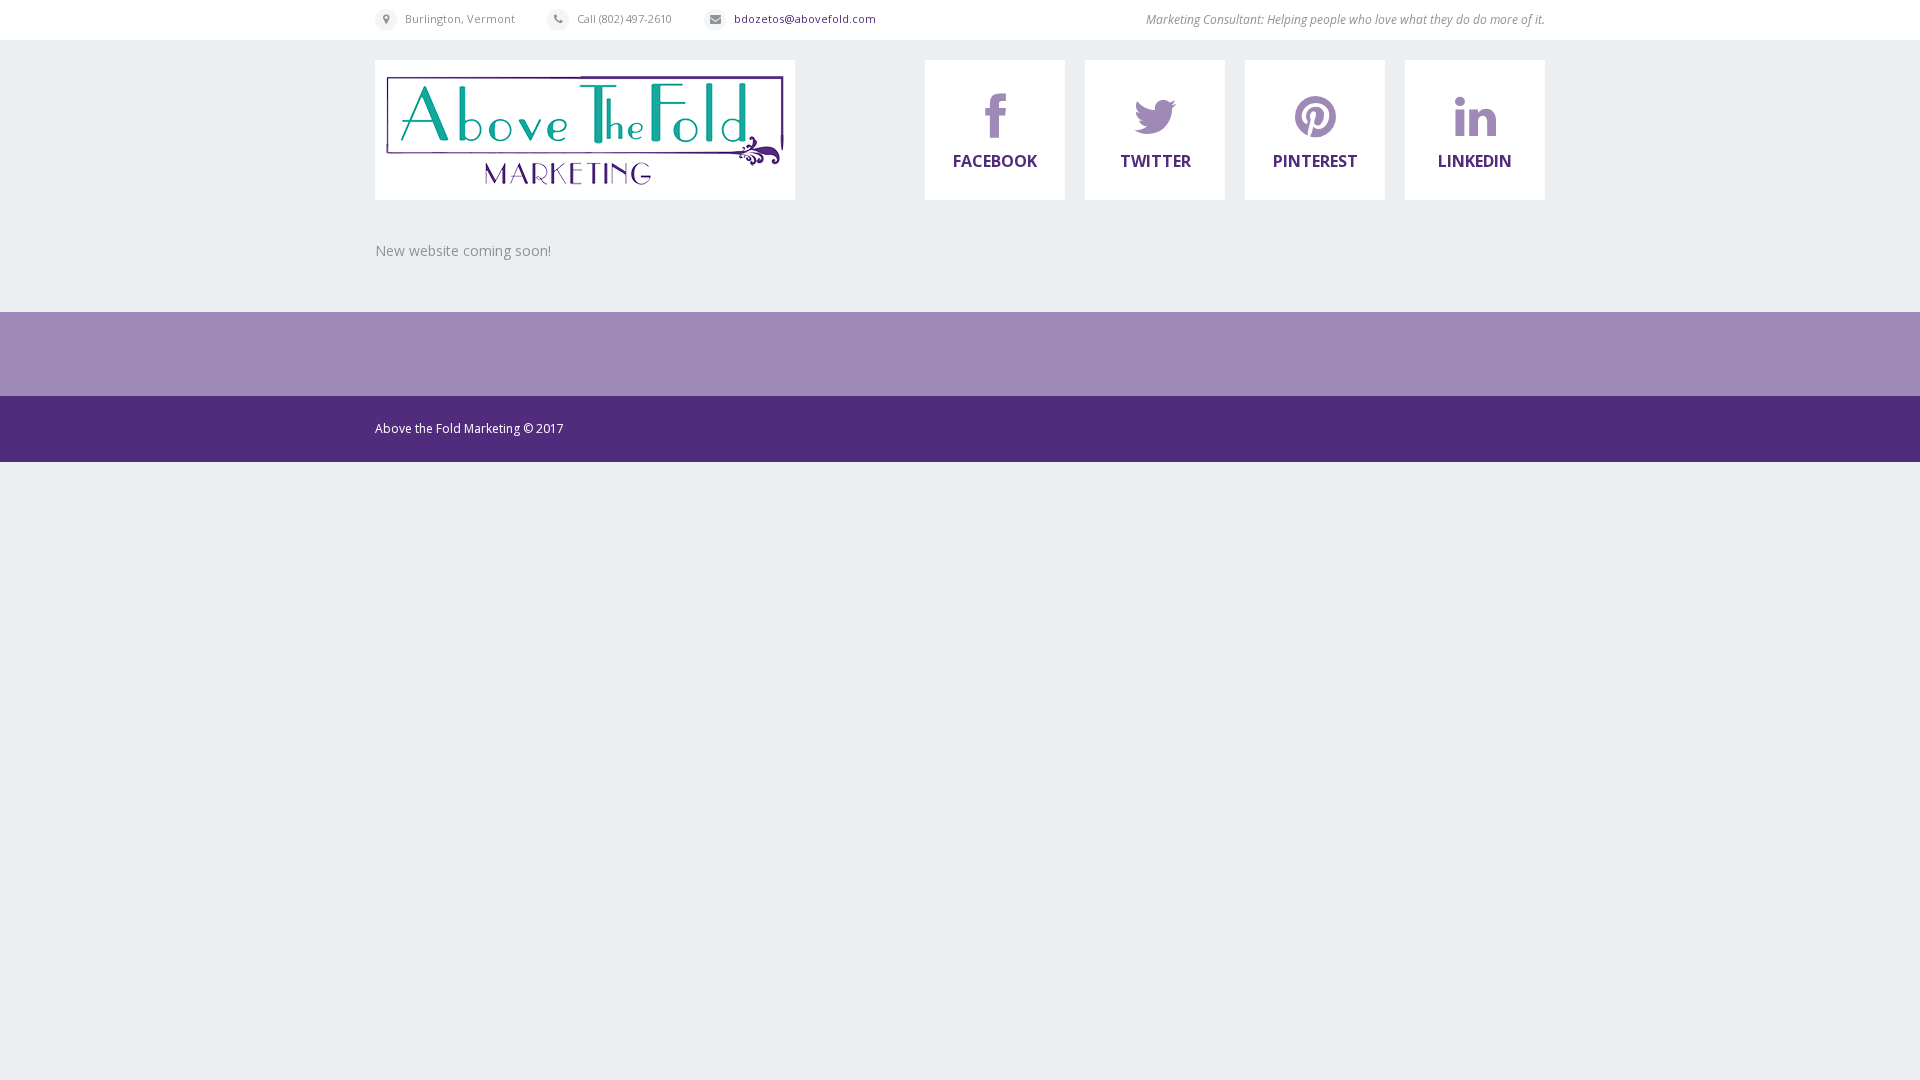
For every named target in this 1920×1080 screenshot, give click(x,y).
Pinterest (1315, 161)
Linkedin (1475, 161)
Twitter (1155, 161)
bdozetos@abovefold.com (805, 18)
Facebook (995, 161)
